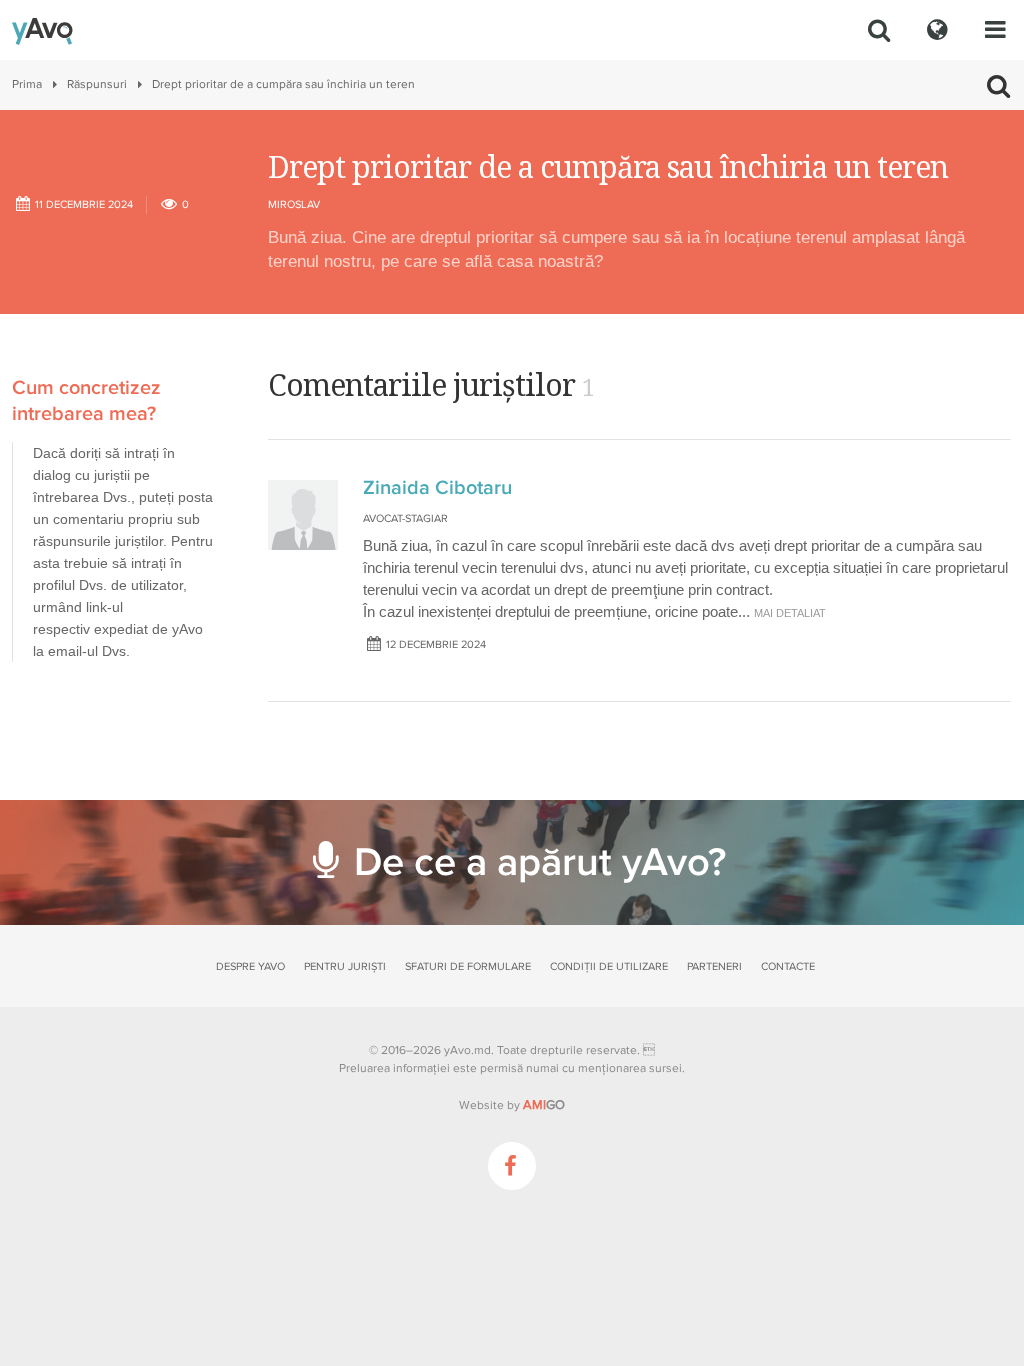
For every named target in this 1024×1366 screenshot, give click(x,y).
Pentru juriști (345, 966)
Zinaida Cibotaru (437, 488)
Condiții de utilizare (609, 966)
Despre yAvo (250, 966)
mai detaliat (790, 613)
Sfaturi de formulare (468, 966)
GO (544, 1105)
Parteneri (714, 966)
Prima (27, 84)
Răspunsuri (97, 84)
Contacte (788, 966)
